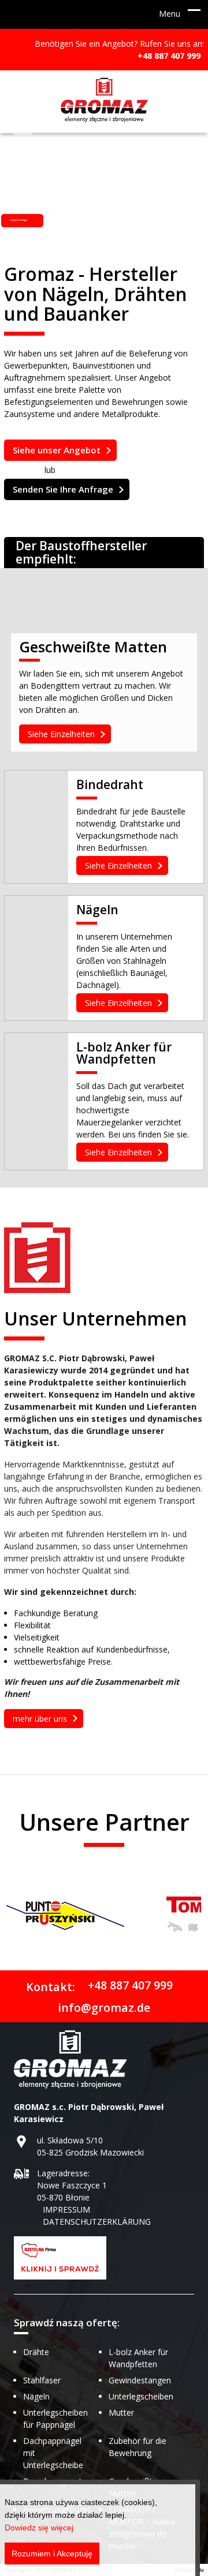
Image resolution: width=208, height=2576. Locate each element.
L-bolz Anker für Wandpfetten (124, 1054)
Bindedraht (110, 786)
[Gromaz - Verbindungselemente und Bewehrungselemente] (104, 102)
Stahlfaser (42, 2380)
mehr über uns (40, 1719)
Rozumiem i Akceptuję (52, 2554)
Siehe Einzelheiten (61, 734)
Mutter (121, 2412)
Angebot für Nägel (18, 220)
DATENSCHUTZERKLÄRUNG (97, 2222)
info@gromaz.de (104, 2007)
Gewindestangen (140, 2380)
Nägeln (97, 911)
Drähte (36, 2352)
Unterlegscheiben (141, 2396)
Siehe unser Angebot (57, 450)
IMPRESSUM (66, 2209)
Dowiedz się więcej (39, 2528)
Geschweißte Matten (93, 649)
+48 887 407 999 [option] (169, 56)
